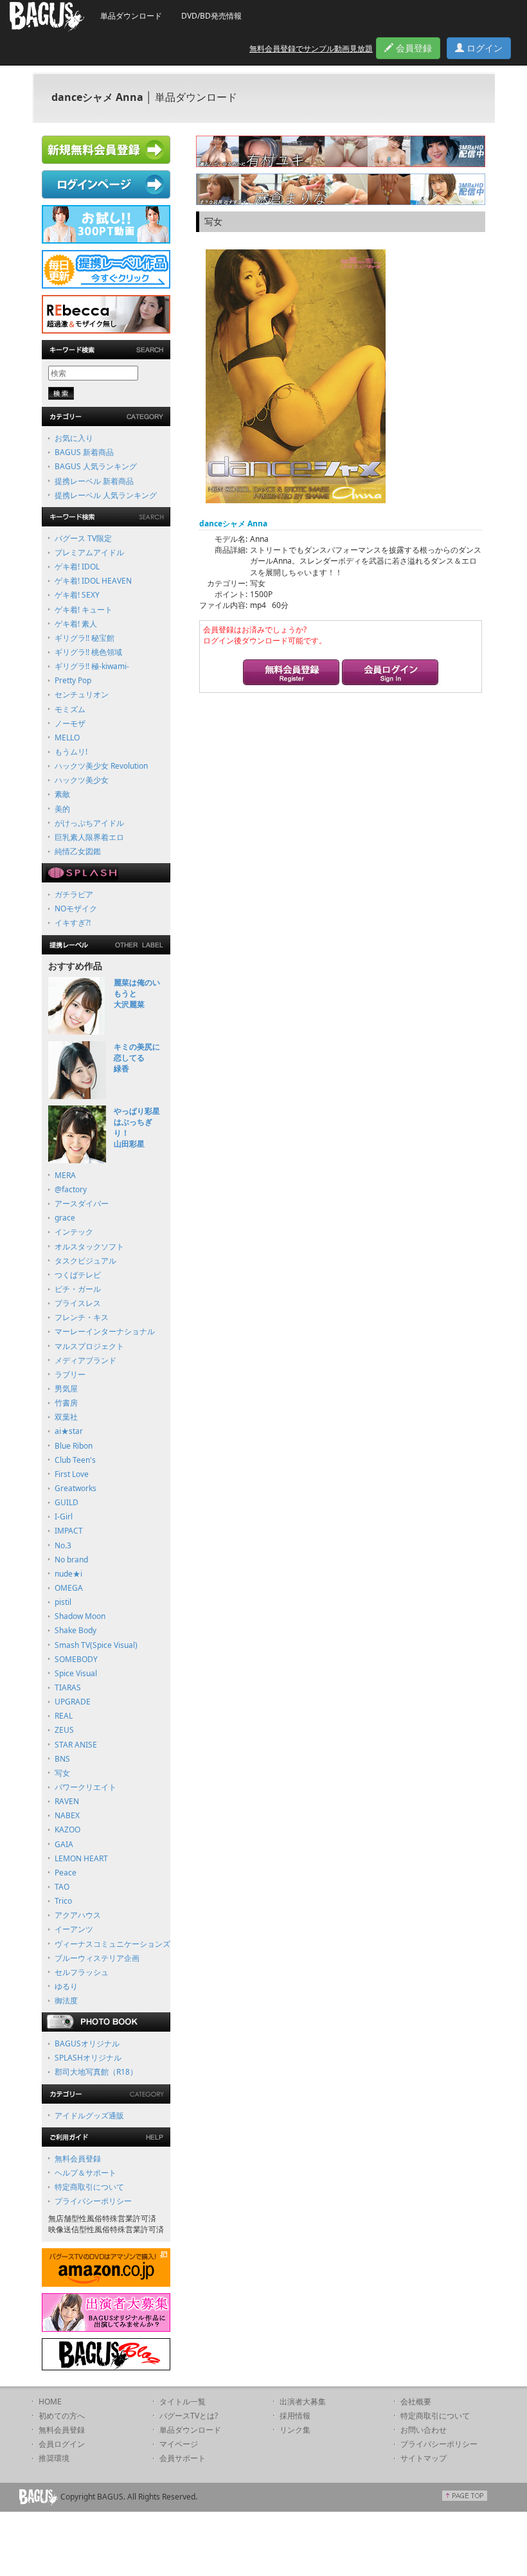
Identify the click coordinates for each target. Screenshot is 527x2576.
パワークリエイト (85, 1787)
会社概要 (416, 2402)
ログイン (483, 48)
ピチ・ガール (78, 1289)
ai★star (69, 1431)
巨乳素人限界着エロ (89, 837)
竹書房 (66, 1403)
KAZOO (67, 1829)
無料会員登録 (78, 2159)
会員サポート (183, 2458)
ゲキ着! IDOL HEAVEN (93, 581)
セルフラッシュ (82, 1972)
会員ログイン (62, 2444)
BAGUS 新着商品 (84, 452)
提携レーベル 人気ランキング (106, 495)
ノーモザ (70, 723)
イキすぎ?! (73, 923)
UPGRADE (73, 1702)
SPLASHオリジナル (88, 2058)
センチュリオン (82, 694)
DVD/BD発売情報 (211, 16)
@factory (71, 1189)
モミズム (70, 709)
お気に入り (74, 438)
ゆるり (66, 1986)
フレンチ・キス (82, 1317)
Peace (66, 1873)
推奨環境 (54, 2458)
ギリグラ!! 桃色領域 (88, 652)
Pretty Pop (73, 680)
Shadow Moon (80, 1616)
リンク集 (295, 2430)
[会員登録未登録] (291, 674)
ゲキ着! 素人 (76, 624)
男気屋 (66, 1389)
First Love (72, 1474)
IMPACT (69, 1531)
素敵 (62, 794)
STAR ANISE (76, 1745)
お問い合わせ (424, 2430)
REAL (64, 1716)
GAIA (64, 1844)
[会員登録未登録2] (390, 674)
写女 (62, 1773)
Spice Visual (76, 1673)
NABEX (67, 1815)
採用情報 (295, 2416)
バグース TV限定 (83, 538)
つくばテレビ (78, 1275)
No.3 (63, 1545)
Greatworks (76, 1488)
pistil (63, 1602)
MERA (65, 1175)
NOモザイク (76, 908)
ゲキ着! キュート (84, 610)
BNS (62, 1759)
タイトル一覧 (183, 2402)
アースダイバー (82, 1203)
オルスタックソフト (89, 1247)
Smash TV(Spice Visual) (96, 1645)
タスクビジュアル (85, 1261)
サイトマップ (424, 2458)
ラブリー (70, 1374)
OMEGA (69, 1588)
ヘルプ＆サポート (85, 2173)
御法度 (66, 2000)
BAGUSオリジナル (87, 2044)
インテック (74, 1232)
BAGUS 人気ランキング (96, 466)
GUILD (67, 1502)
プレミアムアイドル (89, 552)
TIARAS (68, 1687)
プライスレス (78, 1303)
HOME (50, 2402)
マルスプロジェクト (89, 1346)
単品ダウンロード (131, 16)
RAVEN (67, 1801)
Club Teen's (75, 1460)
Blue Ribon (74, 1446)
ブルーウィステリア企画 (97, 1958)
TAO (62, 1887)
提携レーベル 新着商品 (94, 481)
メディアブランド (85, 1360)
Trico (63, 1901)
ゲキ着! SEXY (77, 595)
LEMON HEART (81, 1858)
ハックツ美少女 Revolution (101, 766)
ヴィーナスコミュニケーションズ (112, 1944)
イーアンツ (74, 1929)
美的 (62, 809)
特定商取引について (89, 2187)
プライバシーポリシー (93, 2201)
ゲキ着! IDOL (77, 567)
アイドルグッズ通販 (89, 2115)
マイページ (179, 2444)
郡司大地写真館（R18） (96, 2072)
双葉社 (66, 1417)
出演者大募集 (303, 2402)
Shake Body (76, 1630)
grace (65, 1218)
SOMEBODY (76, 1659)
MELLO (67, 738)
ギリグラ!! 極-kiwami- (92, 666)
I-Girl (64, 1516)
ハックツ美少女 (82, 780)
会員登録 (413, 48)
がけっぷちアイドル (89, 823)
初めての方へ (62, 2416)
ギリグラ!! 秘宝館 (85, 638)
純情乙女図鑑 (78, 851)
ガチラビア (74, 894)
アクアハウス (78, 1915)
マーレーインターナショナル (105, 1331)
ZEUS (64, 1730)
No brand (71, 1560)
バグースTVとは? (189, 2416)
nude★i (68, 1574)
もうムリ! (71, 752)
